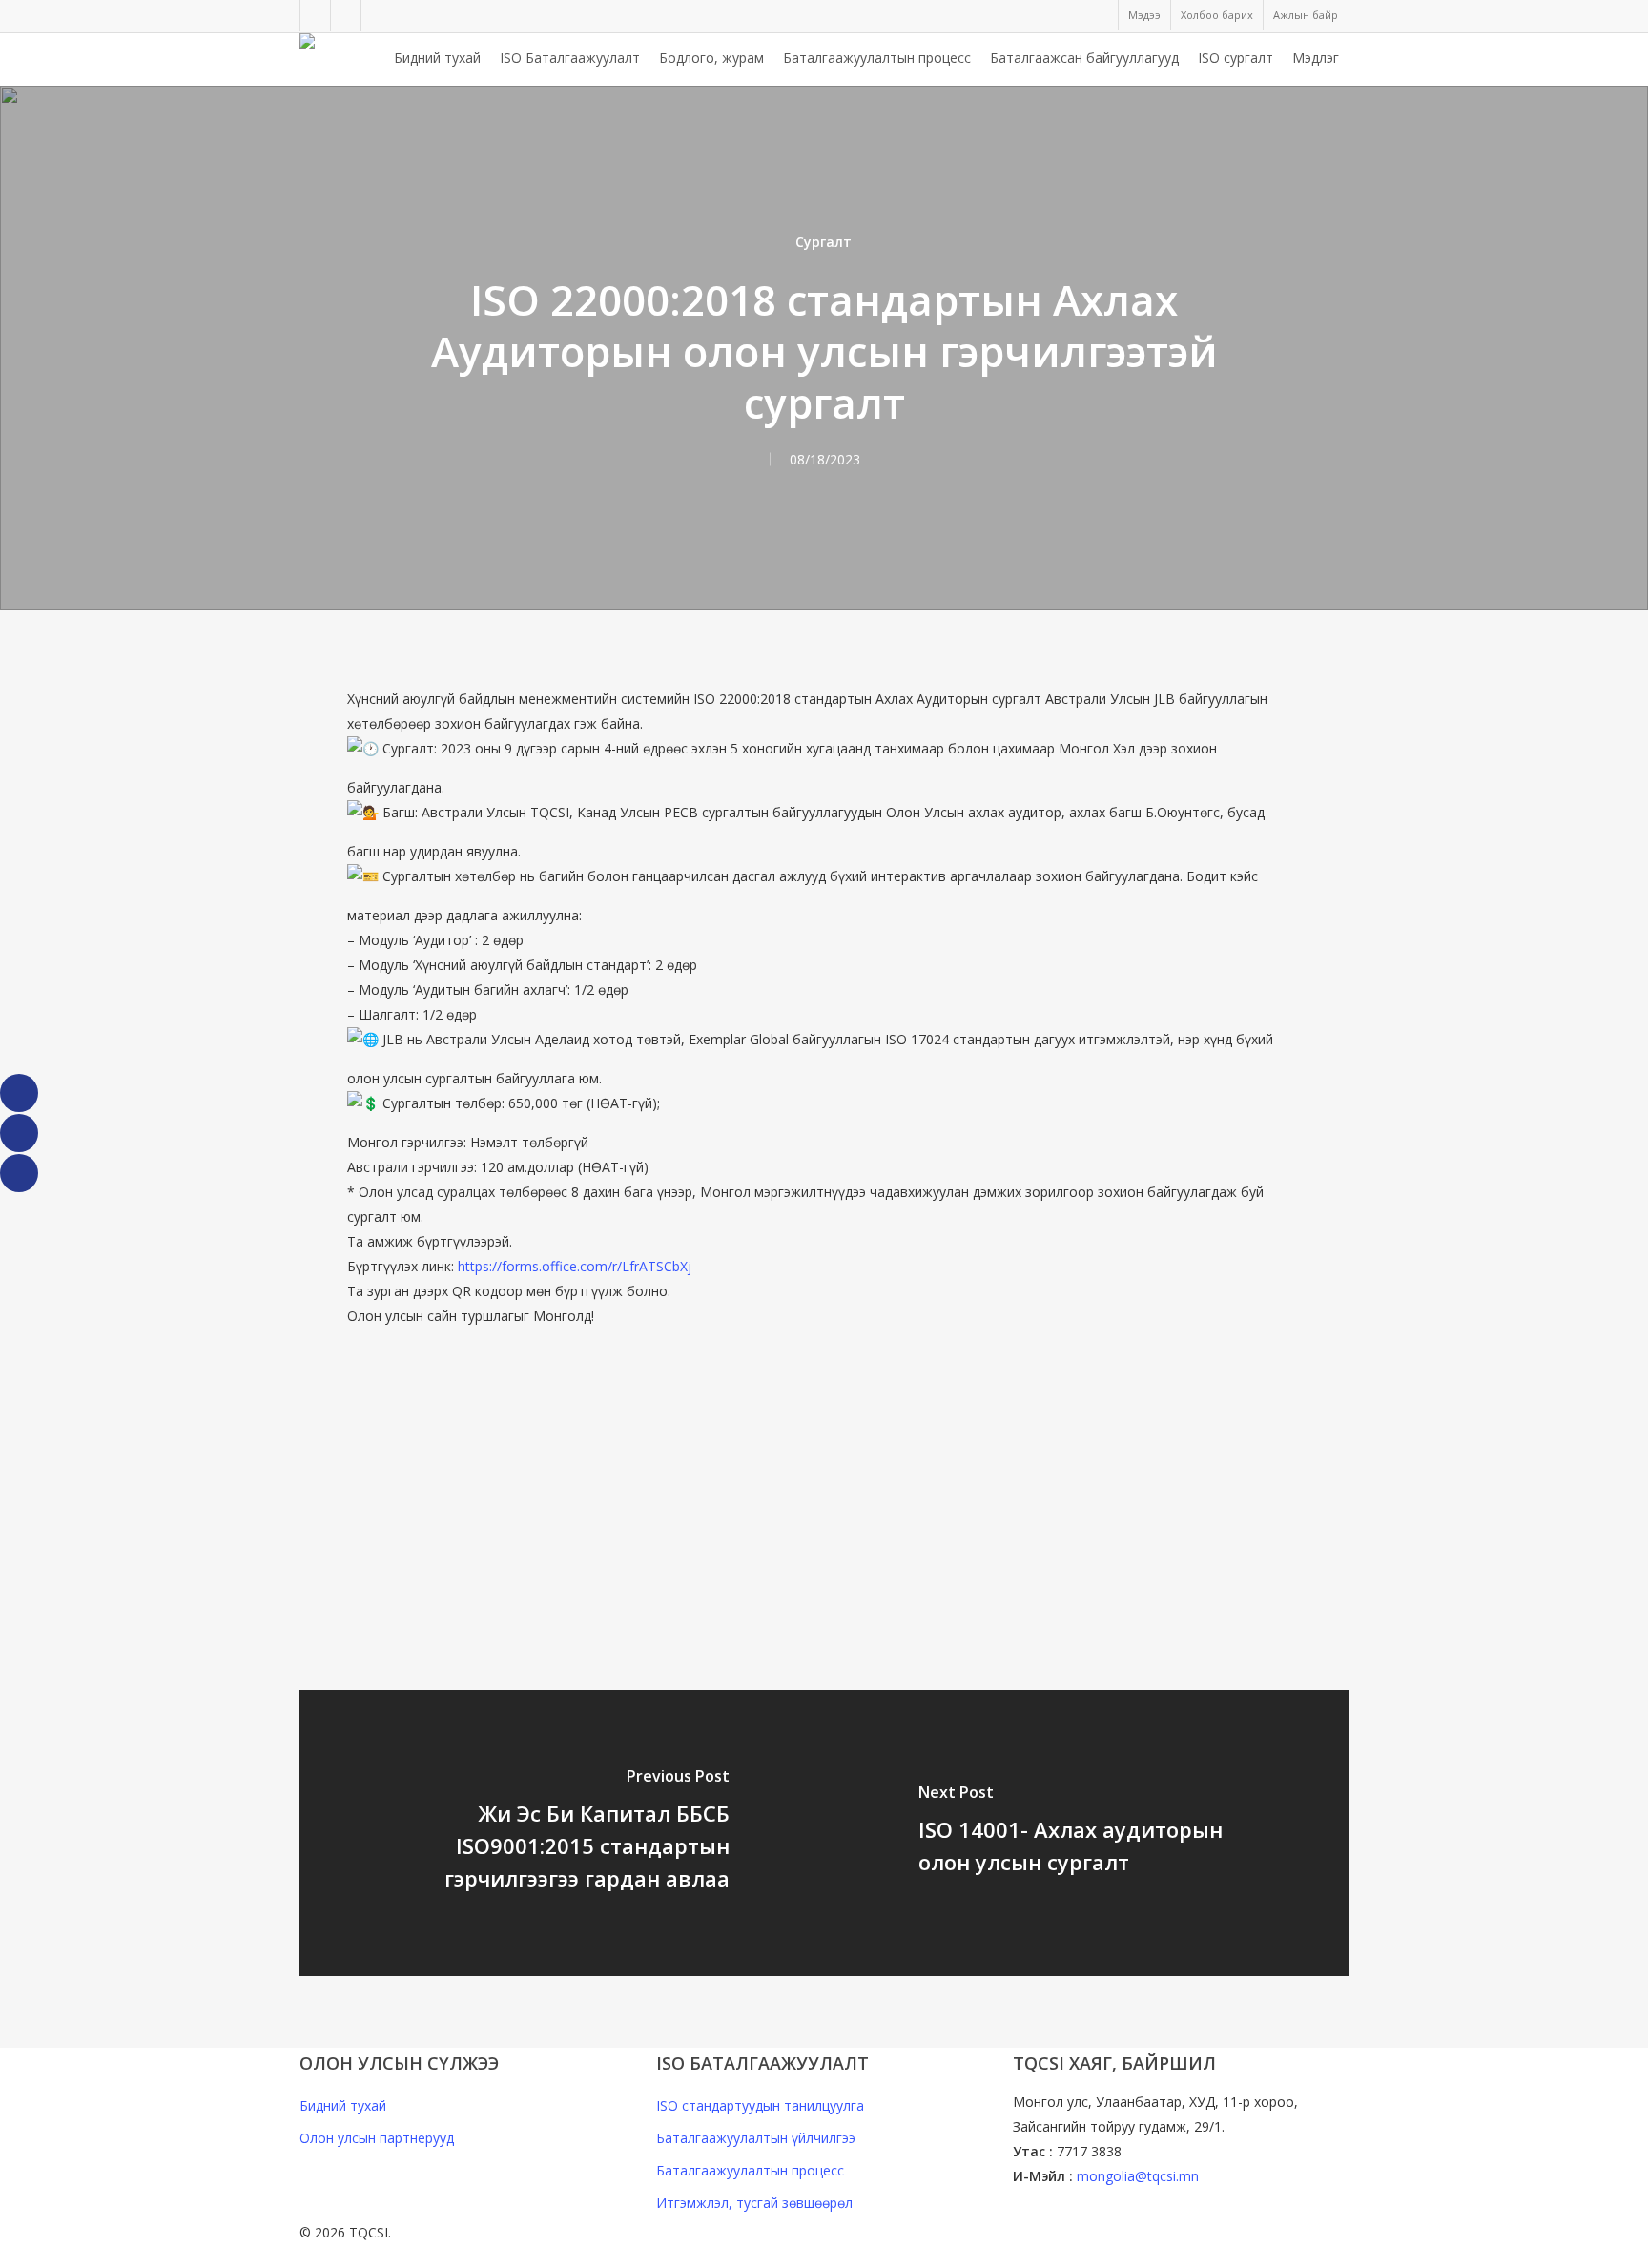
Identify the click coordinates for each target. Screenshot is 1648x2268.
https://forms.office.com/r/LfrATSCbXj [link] (575, 1266)
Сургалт (824, 242)
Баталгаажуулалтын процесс (750, 2170)
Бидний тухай (343, 2105)
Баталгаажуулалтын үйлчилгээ (756, 2138)
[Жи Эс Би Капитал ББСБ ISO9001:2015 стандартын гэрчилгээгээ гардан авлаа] (562, 1833)
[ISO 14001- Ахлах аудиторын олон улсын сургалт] (1086, 1833)
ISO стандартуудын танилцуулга (760, 2105)
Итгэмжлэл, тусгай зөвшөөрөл (754, 2203)
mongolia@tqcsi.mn (1138, 2176)
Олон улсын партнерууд (377, 2138)
